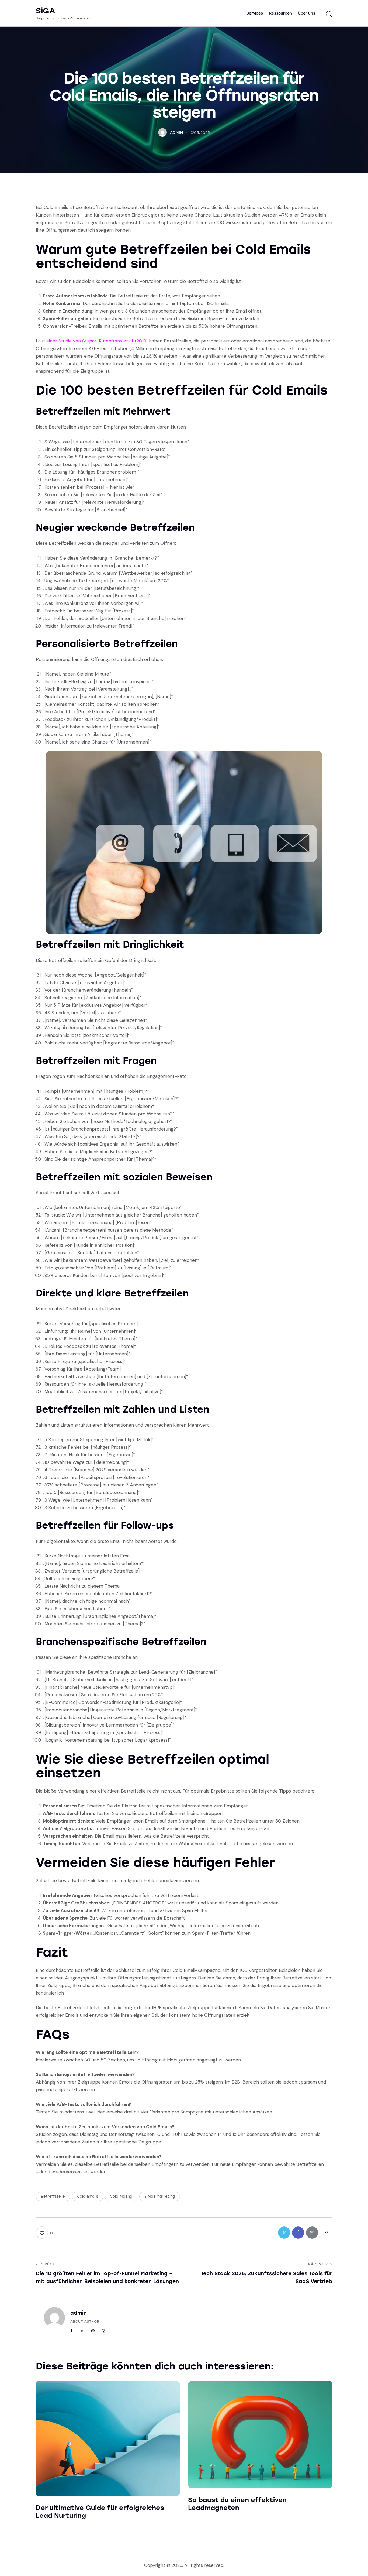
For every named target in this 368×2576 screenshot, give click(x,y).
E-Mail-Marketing (160, 2196)
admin (79, 2313)
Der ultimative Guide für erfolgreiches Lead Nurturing (100, 2512)
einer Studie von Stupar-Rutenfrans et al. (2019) (97, 341)
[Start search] (329, 14)
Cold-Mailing (121, 2196)
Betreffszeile (53, 2196)
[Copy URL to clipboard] (326, 2233)
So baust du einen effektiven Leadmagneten (237, 2504)
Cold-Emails (88, 2196)
